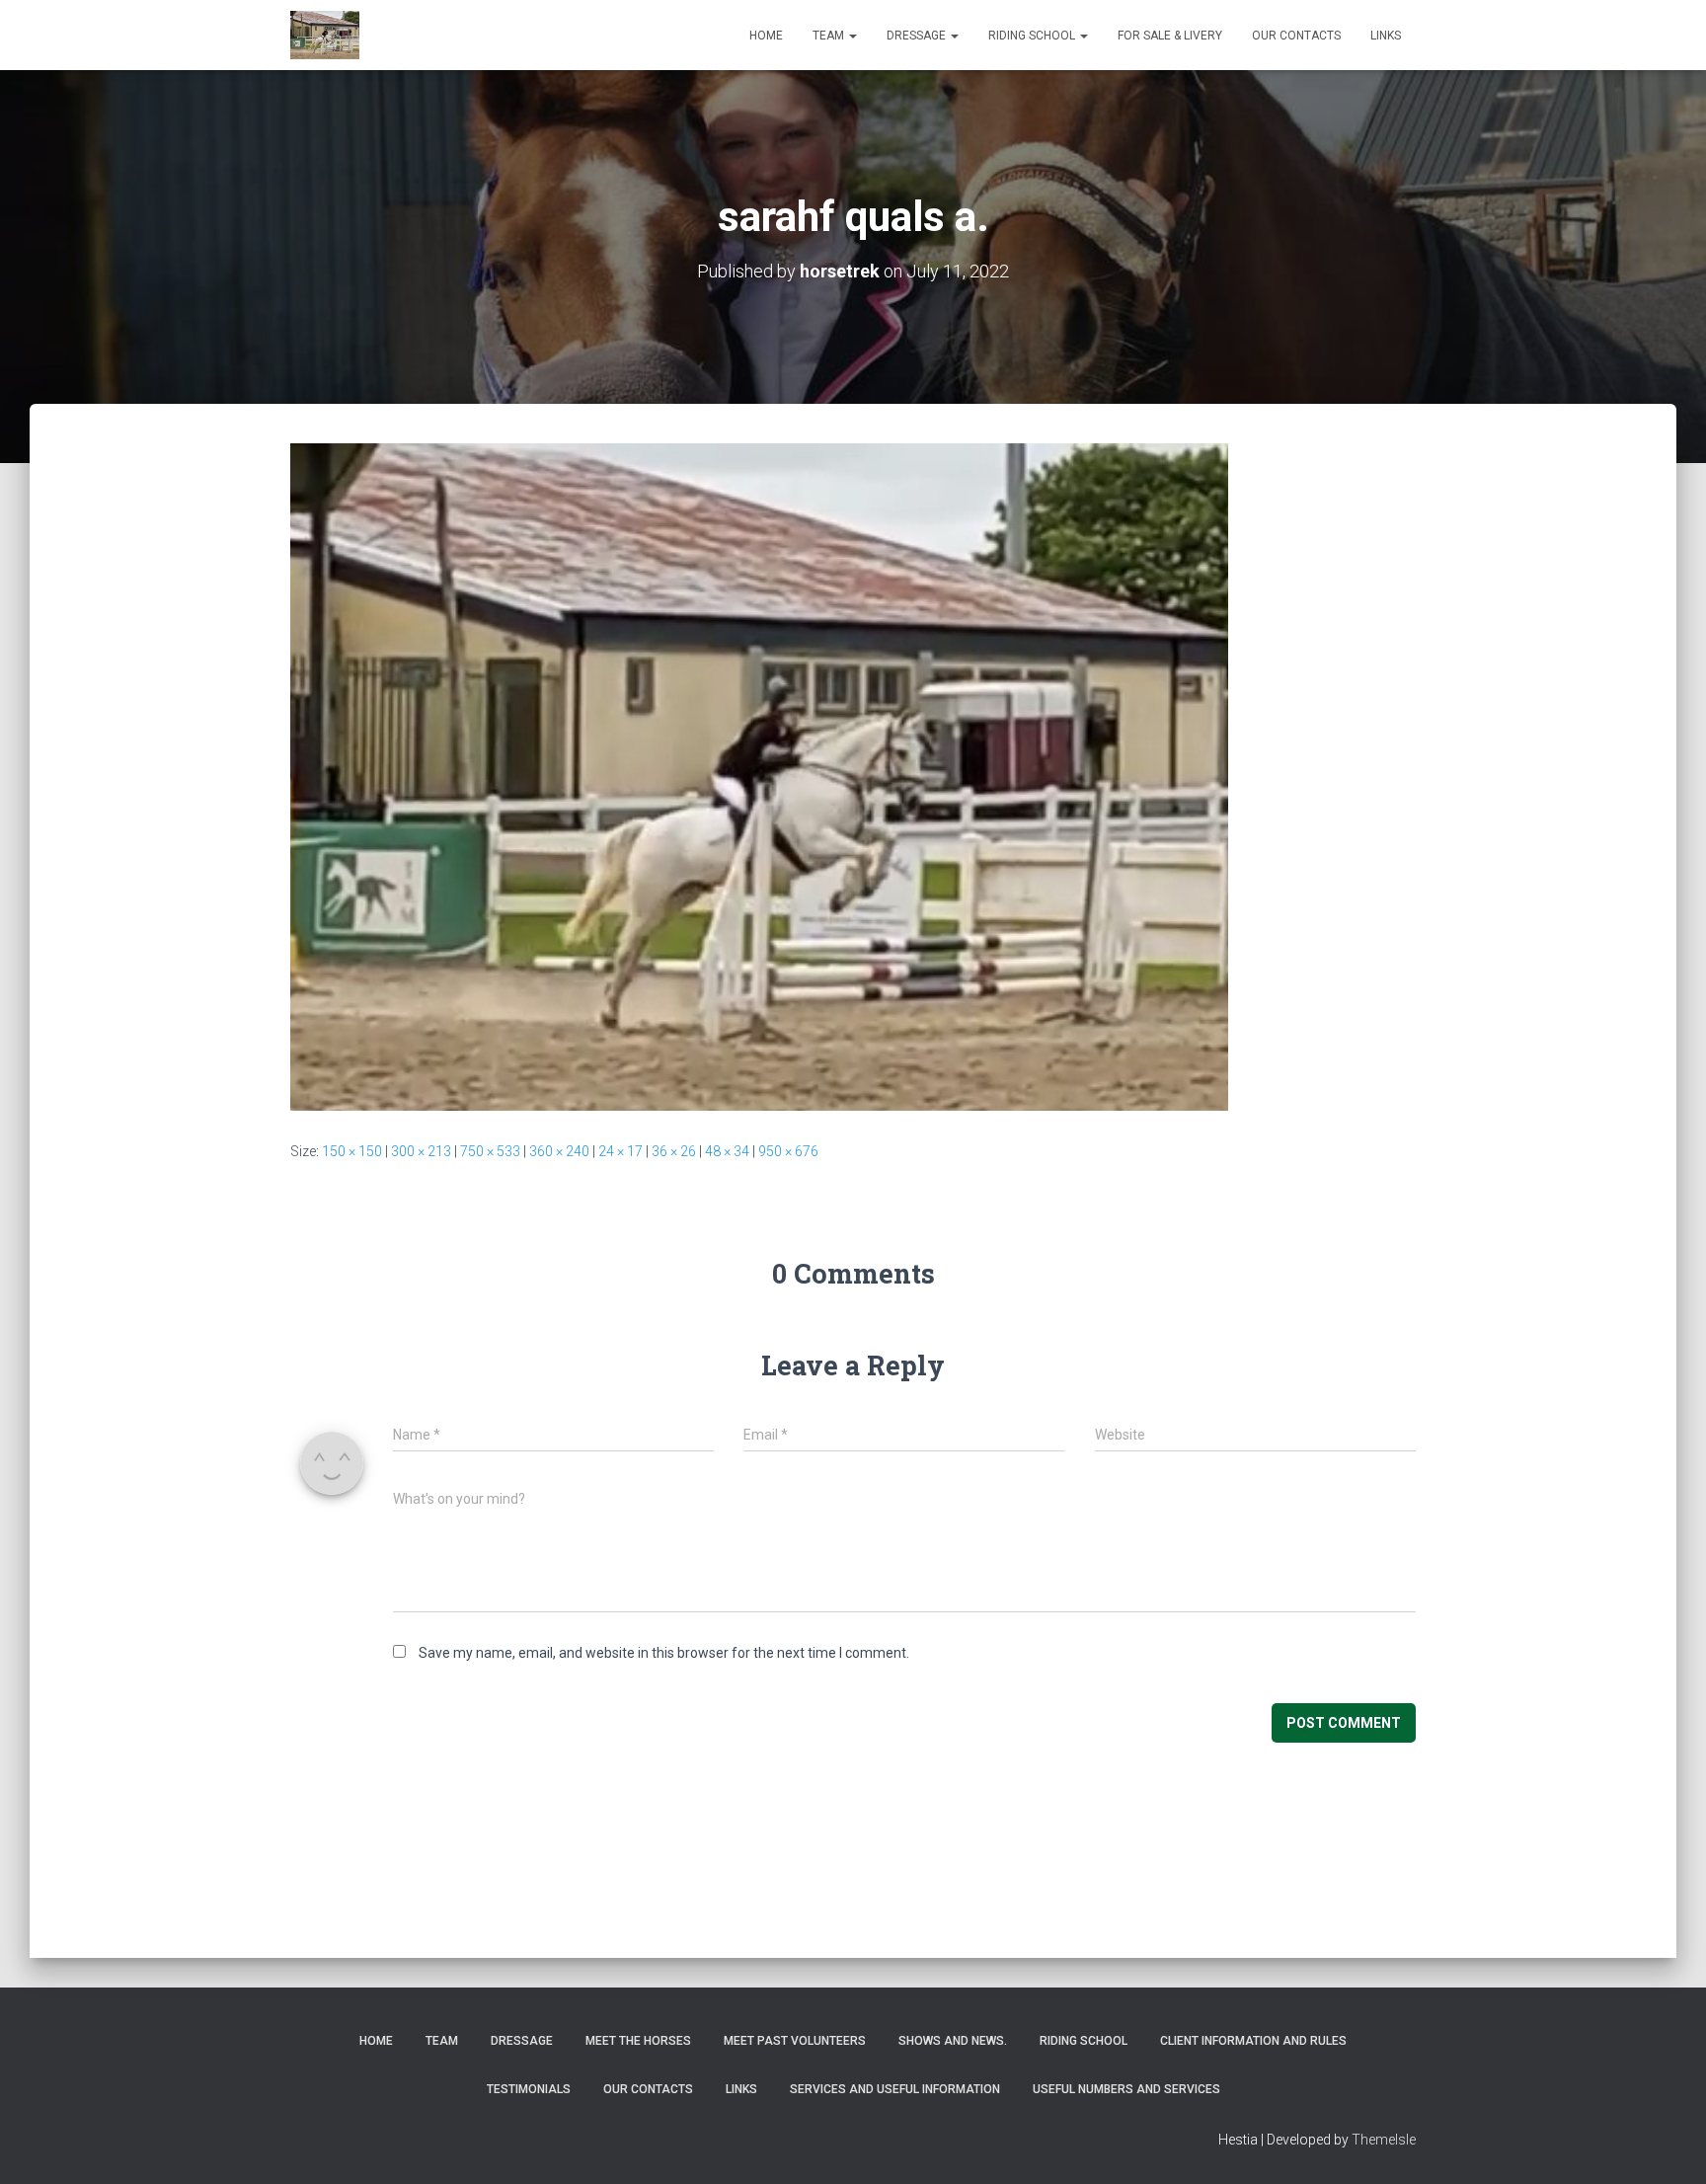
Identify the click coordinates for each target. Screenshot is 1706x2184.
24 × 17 (620, 1151)
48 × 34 (727, 1151)
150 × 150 (352, 1151)
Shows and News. (953, 2041)
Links (1386, 36)
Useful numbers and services (1126, 2089)
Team (830, 36)
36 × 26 (674, 1151)
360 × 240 (559, 1151)
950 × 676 (788, 1151)
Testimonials (529, 2089)
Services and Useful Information (895, 2089)
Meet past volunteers (795, 2041)
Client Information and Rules (1253, 2041)
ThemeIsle (1384, 2140)
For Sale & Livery (1170, 36)
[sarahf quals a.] (759, 776)
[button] (852, 36)
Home (766, 36)
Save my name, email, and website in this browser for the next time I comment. (664, 1653)
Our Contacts (1296, 36)
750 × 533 (490, 1151)
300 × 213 (421, 1151)
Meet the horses (638, 2041)
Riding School (1033, 36)
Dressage (918, 36)
